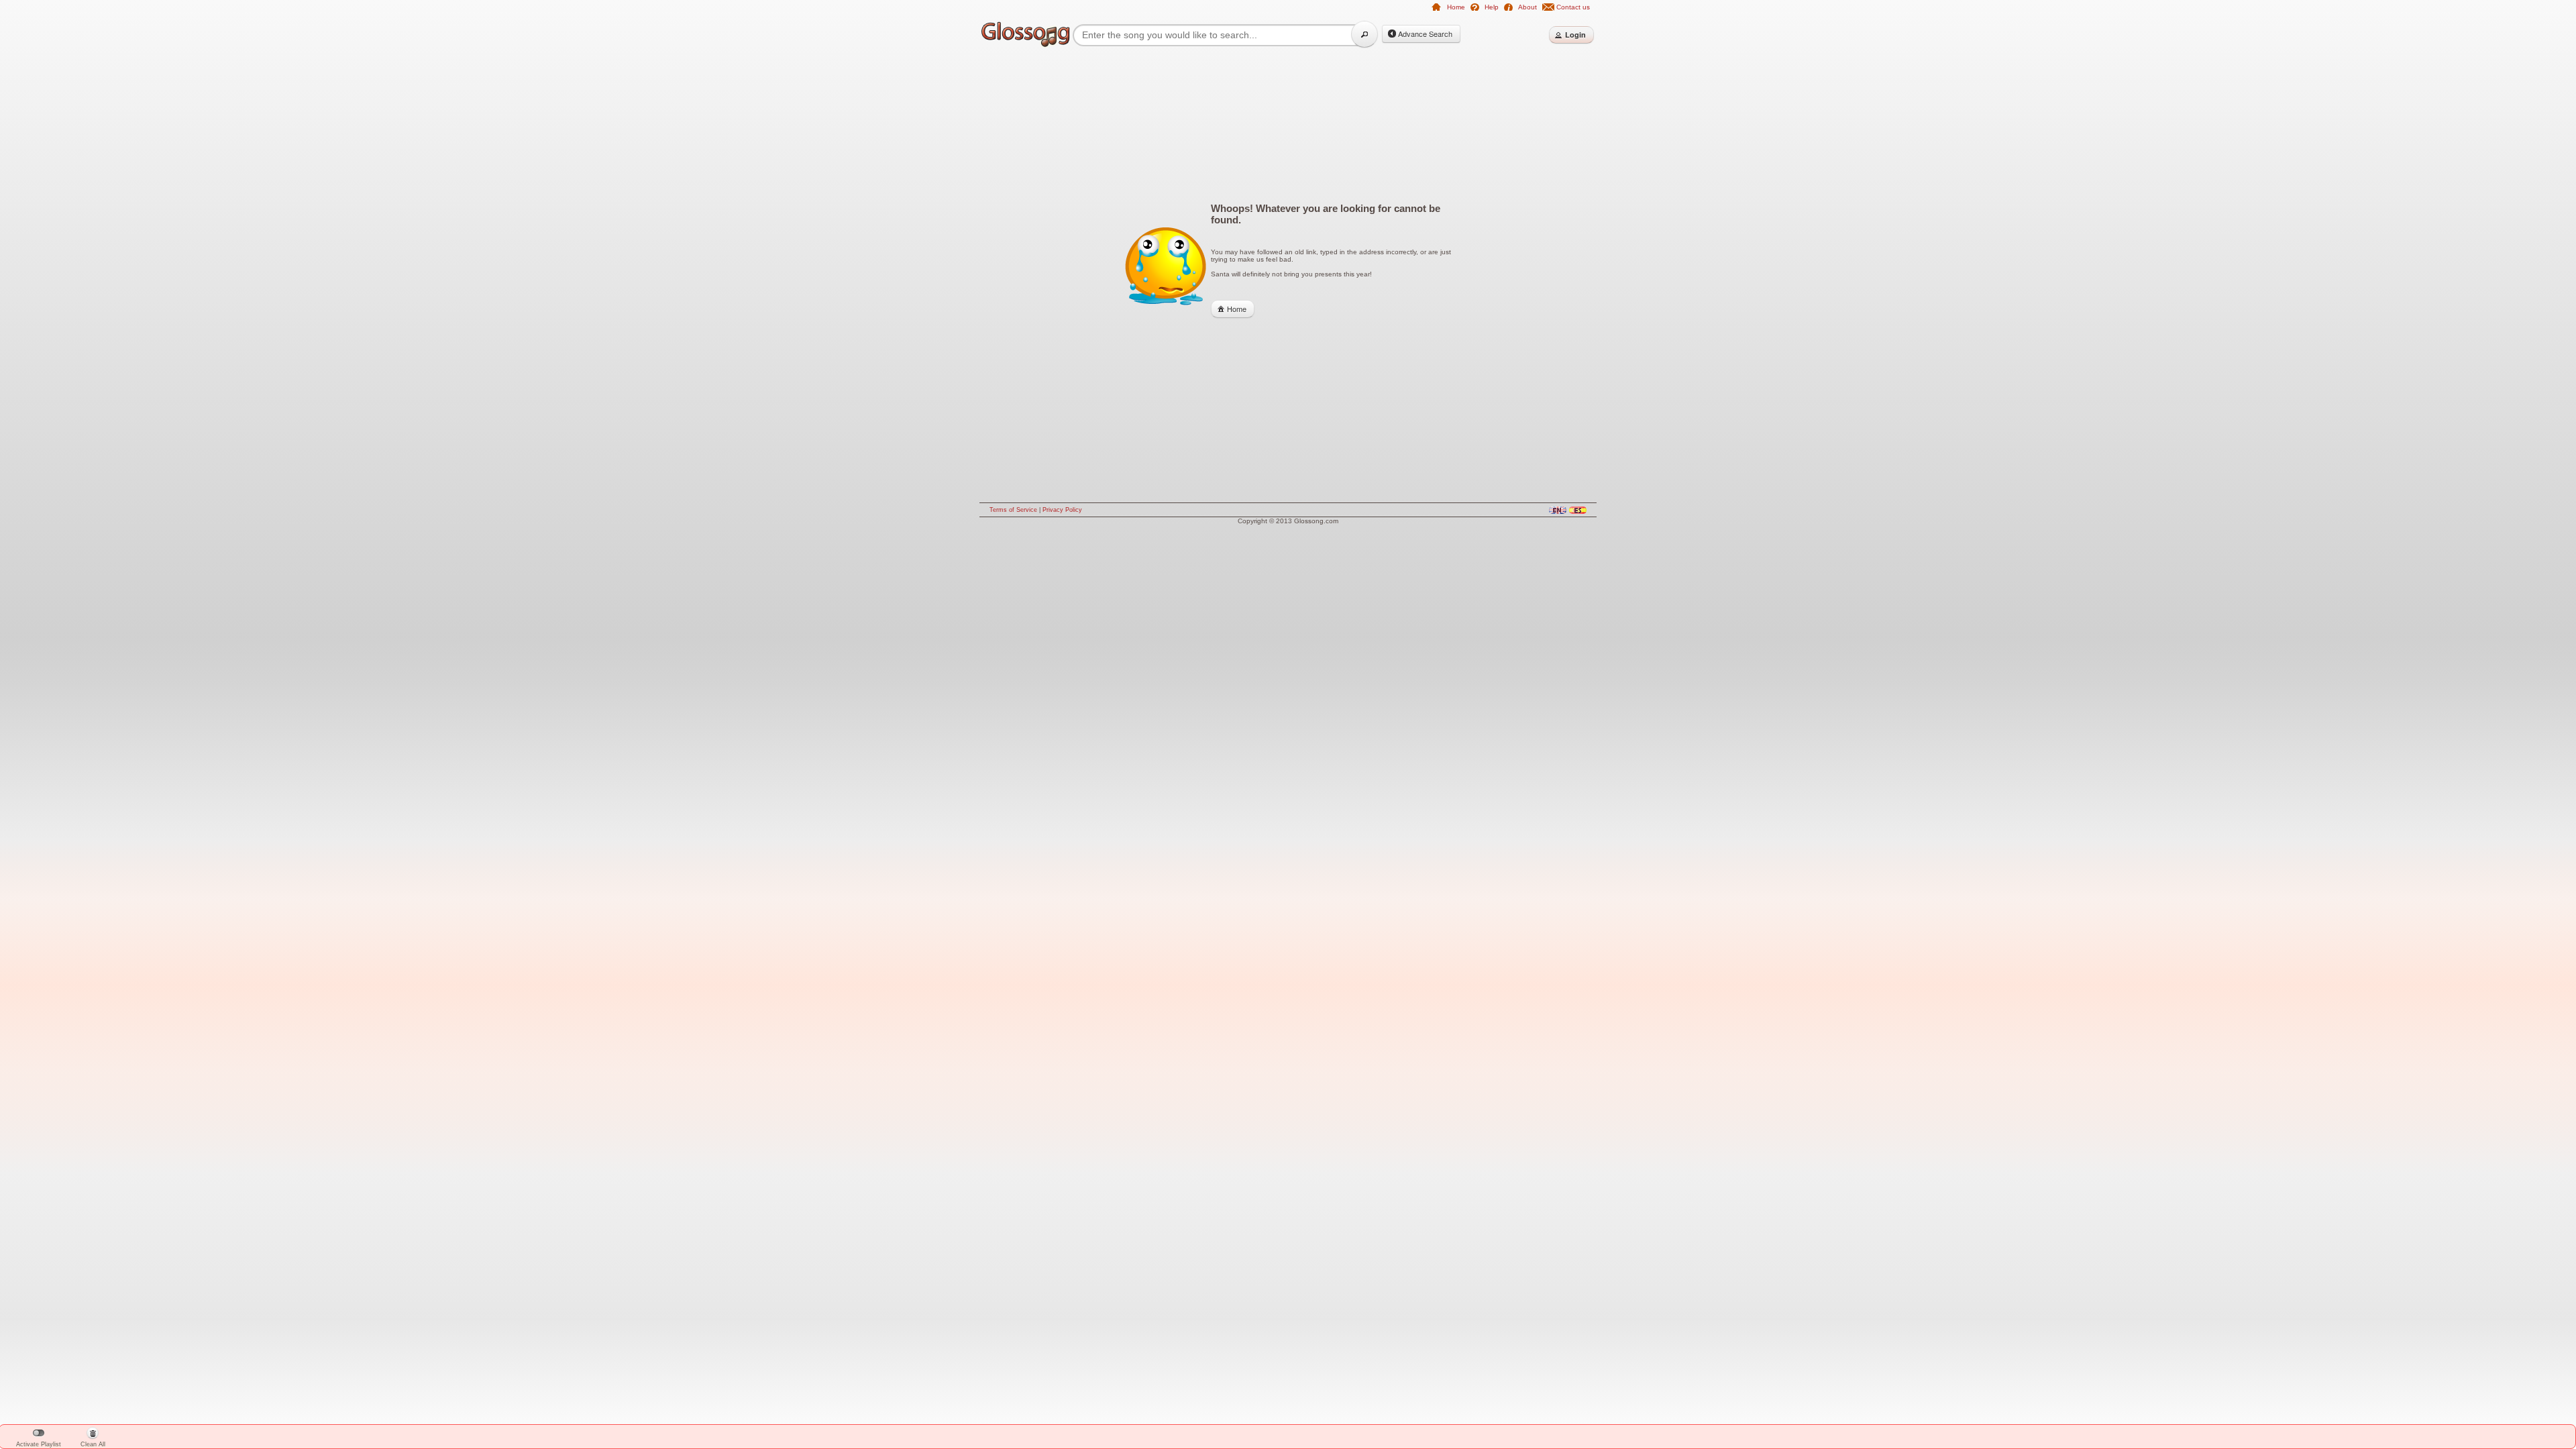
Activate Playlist (39, 1444)
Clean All (93, 1439)
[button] (1364, 34)
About (1527, 7)
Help (1492, 7)
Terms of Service (1013, 510)
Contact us (1573, 7)
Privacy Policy (1062, 510)
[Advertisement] (926, 263)
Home (1456, 7)
